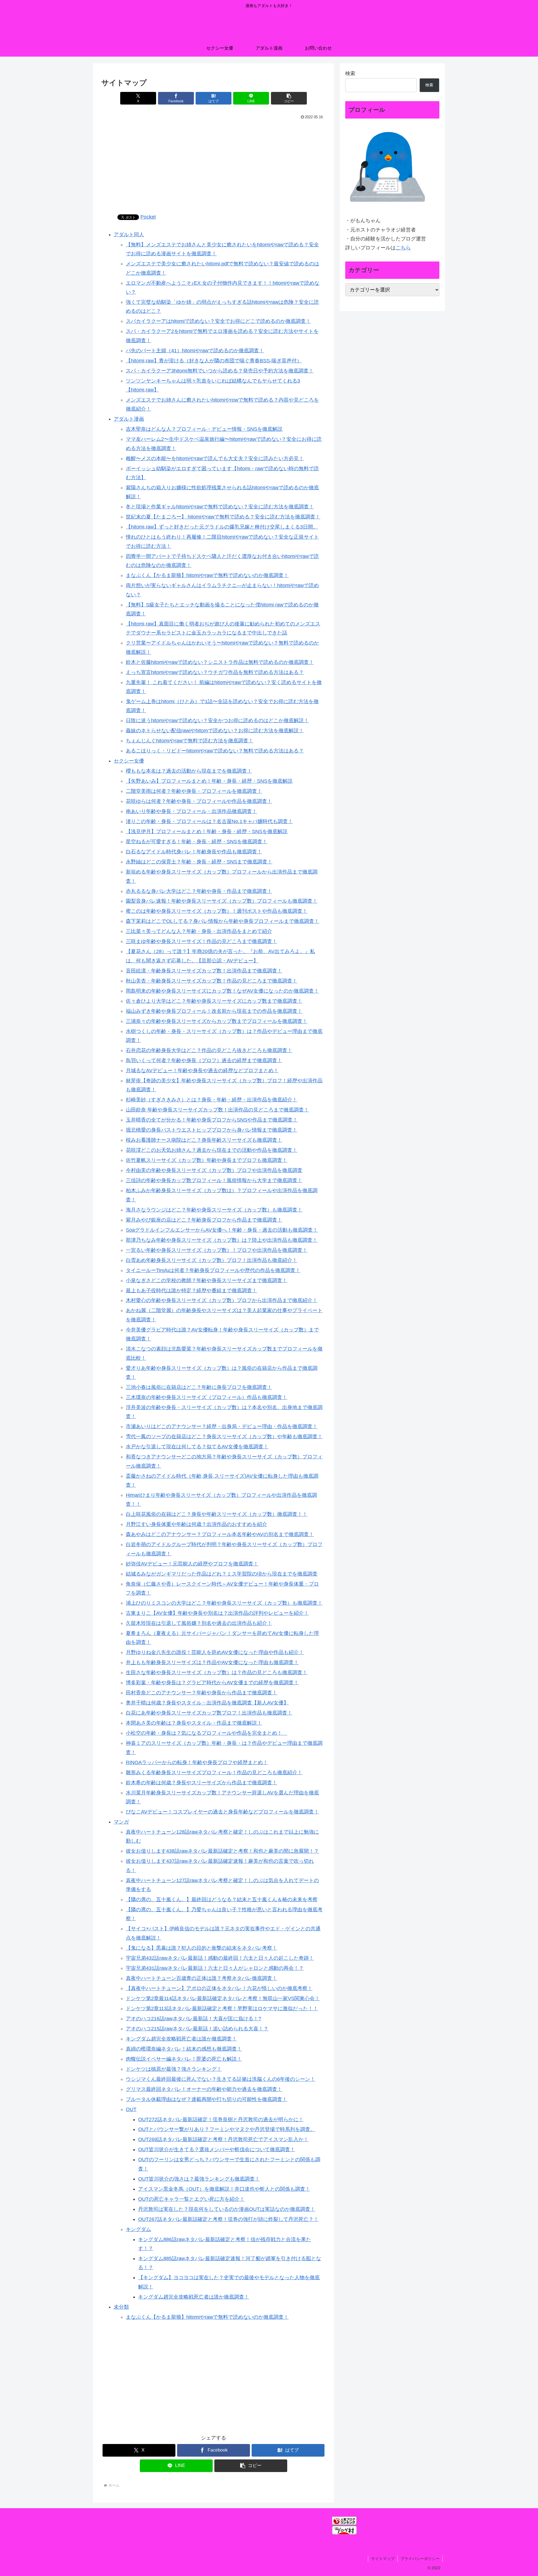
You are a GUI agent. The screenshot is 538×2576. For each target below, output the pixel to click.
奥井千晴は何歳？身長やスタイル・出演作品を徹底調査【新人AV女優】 (207, 1703)
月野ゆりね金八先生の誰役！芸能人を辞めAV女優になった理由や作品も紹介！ (215, 1652)
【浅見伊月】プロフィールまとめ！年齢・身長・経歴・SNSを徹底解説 (207, 831)
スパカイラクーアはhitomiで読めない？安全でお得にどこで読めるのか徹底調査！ (218, 321)
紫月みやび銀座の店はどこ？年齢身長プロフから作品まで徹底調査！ (204, 1220)
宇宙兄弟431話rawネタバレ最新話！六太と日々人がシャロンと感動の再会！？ (215, 1968)
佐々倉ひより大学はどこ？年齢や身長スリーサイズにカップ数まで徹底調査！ (214, 1001)
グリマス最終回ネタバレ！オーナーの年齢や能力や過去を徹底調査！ (204, 2089)
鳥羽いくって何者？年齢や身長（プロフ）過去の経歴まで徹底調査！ (204, 1060)
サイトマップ (383, 2559)
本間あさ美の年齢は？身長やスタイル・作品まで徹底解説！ (194, 1723)
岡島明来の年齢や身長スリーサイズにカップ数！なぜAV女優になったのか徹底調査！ (222, 991)
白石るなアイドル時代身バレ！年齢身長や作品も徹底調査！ (194, 852)
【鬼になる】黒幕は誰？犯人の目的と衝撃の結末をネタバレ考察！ (201, 1948)
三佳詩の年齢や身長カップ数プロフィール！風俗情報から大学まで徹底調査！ (214, 1180)
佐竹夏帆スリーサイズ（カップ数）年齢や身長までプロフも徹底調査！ (207, 1160)
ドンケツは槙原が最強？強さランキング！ (174, 2069)
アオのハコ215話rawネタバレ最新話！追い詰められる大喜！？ (197, 2029)
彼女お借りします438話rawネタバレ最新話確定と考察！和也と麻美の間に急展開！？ (222, 1851)
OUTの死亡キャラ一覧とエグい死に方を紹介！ (191, 2199)
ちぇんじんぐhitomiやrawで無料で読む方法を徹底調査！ (190, 741)
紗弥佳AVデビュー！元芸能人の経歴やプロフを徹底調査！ (192, 1564)
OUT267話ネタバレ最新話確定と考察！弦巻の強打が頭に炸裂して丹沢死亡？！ (228, 2219)
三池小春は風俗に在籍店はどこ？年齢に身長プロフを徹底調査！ (199, 1387)
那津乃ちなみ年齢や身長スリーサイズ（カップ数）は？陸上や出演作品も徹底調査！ (222, 1240)
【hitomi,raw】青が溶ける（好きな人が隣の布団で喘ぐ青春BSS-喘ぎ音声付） (214, 361)
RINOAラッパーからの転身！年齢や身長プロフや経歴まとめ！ (197, 1762)
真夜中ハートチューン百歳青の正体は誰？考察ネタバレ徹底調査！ (201, 1978)
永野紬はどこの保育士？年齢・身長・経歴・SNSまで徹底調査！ (199, 862)
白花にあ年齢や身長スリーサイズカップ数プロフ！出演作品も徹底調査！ (209, 1713)
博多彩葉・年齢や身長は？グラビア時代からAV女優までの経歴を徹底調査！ (212, 1683)
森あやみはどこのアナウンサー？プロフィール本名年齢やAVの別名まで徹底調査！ (220, 1534)
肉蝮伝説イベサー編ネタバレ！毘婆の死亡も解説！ (184, 2059)
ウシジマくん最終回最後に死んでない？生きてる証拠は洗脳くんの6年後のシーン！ (221, 2079)
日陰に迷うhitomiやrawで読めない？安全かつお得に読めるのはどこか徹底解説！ (217, 721)
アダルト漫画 (129, 419)
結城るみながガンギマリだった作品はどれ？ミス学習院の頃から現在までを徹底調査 (222, 1574)
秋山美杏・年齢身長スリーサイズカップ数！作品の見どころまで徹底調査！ (212, 981)
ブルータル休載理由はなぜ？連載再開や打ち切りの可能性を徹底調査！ (207, 2099)
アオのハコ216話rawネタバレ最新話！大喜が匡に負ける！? (193, 2019)
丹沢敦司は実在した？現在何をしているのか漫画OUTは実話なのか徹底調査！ (227, 2209)
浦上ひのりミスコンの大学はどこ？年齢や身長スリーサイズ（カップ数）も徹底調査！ (224, 1603)
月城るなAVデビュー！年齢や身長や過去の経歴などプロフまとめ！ (202, 1071)
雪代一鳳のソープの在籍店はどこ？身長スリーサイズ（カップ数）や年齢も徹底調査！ (224, 1437)
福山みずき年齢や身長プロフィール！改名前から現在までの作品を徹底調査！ (214, 1011)
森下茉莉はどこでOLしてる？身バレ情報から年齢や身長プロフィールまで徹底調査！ (222, 921)
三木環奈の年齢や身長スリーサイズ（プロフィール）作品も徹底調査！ (207, 1397)
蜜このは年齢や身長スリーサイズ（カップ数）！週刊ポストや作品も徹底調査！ (217, 911)
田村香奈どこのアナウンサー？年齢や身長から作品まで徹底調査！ (201, 1693)
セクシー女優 (129, 761)
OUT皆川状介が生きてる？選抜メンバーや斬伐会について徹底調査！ (217, 2149)
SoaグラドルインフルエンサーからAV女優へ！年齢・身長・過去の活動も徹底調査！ (222, 1230)
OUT (131, 2109)
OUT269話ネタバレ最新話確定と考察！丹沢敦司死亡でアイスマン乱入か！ (223, 2139)
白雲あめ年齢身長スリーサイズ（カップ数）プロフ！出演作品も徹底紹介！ (212, 1260)
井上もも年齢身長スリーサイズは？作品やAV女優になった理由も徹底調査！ (212, 1662)
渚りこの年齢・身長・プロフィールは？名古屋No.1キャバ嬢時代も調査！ (209, 821)
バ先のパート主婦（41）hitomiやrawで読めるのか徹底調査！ (195, 351)
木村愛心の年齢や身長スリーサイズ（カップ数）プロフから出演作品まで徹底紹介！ (222, 1300)
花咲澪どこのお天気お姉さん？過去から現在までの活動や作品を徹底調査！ (212, 1150)
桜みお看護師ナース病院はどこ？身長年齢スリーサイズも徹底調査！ (204, 1140)
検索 (350, 73)
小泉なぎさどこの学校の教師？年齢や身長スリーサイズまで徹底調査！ (207, 1280)
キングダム (138, 2229)
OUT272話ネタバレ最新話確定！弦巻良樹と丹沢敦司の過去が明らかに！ (221, 2119)
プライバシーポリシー (420, 2559)
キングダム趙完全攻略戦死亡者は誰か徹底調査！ (181, 2039)
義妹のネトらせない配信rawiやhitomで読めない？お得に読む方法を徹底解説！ (215, 731)
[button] (289, 98)
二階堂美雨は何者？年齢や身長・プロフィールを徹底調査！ (194, 791)
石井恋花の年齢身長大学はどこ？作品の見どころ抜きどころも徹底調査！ (209, 1050)
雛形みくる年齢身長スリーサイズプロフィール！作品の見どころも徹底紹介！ (214, 1773)
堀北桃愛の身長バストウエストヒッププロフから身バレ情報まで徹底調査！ (212, 1130)
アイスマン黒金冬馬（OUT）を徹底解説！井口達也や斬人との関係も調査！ (224, 2189)
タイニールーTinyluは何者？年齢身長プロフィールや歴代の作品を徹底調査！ (213, 1270)
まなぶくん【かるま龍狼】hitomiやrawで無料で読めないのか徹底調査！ (207, 575)
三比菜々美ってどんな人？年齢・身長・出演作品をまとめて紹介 (199, 931)
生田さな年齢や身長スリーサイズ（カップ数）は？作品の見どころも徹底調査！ (217, 1672)
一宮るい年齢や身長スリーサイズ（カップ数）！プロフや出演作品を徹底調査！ (217, 1250)
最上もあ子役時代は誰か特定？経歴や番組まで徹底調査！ (191, 1291)
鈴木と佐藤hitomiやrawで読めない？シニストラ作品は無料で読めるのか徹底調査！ (220, 662)
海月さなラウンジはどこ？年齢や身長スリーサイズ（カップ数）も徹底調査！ (214, 1210)
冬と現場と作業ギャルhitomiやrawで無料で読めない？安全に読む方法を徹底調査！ (220, 507)
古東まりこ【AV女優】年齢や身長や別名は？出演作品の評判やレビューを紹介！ (217, 1613)
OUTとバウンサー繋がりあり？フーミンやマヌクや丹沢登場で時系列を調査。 (227, 2129)
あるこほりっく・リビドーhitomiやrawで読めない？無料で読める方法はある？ (215, 751)
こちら (403, 248)
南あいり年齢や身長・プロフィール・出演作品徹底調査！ (191, 811)
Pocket (148, 217)
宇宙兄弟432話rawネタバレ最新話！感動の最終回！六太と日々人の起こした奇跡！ (220, 1958)
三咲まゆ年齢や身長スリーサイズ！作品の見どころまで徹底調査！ (201, 941)
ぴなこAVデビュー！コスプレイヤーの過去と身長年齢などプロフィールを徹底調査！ (222, 1812)
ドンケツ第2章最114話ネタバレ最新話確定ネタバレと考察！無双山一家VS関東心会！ (223, 1998)
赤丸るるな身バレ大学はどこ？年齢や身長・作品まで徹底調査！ (199, 891)
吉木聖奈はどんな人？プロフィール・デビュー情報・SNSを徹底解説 (204, 429)
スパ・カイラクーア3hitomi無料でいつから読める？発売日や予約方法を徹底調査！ (220, 371)
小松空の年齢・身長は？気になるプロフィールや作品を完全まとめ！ (207, 1733)
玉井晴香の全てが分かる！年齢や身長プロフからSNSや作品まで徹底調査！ (212, 1120)
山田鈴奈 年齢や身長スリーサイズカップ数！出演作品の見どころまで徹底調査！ (217, 1110)
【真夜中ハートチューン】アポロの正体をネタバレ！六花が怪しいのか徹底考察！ (219, 1988)
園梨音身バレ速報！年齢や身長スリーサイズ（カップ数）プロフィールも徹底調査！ (222, 901)
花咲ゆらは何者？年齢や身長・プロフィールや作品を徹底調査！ (199, 801)
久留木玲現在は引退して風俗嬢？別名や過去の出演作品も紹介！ (199, 1623)
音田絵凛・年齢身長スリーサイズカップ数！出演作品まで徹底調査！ (204, 971)
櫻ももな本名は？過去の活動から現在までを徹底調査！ (189, 771)
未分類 (121, 2307)
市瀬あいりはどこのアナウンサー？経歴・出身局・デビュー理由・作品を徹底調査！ (222, 1426)
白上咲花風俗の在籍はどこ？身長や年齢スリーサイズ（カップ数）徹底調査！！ (217, 1514)
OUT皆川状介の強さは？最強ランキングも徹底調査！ (199, 2179)
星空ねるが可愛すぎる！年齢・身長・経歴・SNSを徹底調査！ (197, 842)
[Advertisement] (214, 163)
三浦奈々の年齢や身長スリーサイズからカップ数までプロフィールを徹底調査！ (217, 1021)
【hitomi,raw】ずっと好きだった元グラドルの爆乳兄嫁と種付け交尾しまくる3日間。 (222, 527)
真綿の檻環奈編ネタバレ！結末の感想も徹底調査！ (184, 2049)
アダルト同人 (129, 235)
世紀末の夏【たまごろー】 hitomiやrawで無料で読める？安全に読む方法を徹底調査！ (223, 517)
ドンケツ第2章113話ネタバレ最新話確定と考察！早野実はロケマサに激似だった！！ (222, 2009)
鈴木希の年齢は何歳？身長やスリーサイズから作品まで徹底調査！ (201, 1783)
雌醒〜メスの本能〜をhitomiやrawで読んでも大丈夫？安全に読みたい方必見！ (215, 458)
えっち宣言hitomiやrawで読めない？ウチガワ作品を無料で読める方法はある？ (215, 672)
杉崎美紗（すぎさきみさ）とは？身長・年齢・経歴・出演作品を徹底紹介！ (212, 1100)
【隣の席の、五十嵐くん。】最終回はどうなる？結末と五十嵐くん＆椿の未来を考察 (222, 1899)
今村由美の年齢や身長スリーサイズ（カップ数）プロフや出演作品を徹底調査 (214, 1170)
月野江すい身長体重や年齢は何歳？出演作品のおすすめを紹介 (196, 1524)
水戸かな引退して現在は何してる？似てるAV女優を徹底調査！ (197, 1447)
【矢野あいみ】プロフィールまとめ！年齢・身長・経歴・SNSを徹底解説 (209, 781)
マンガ (121, 1822)
